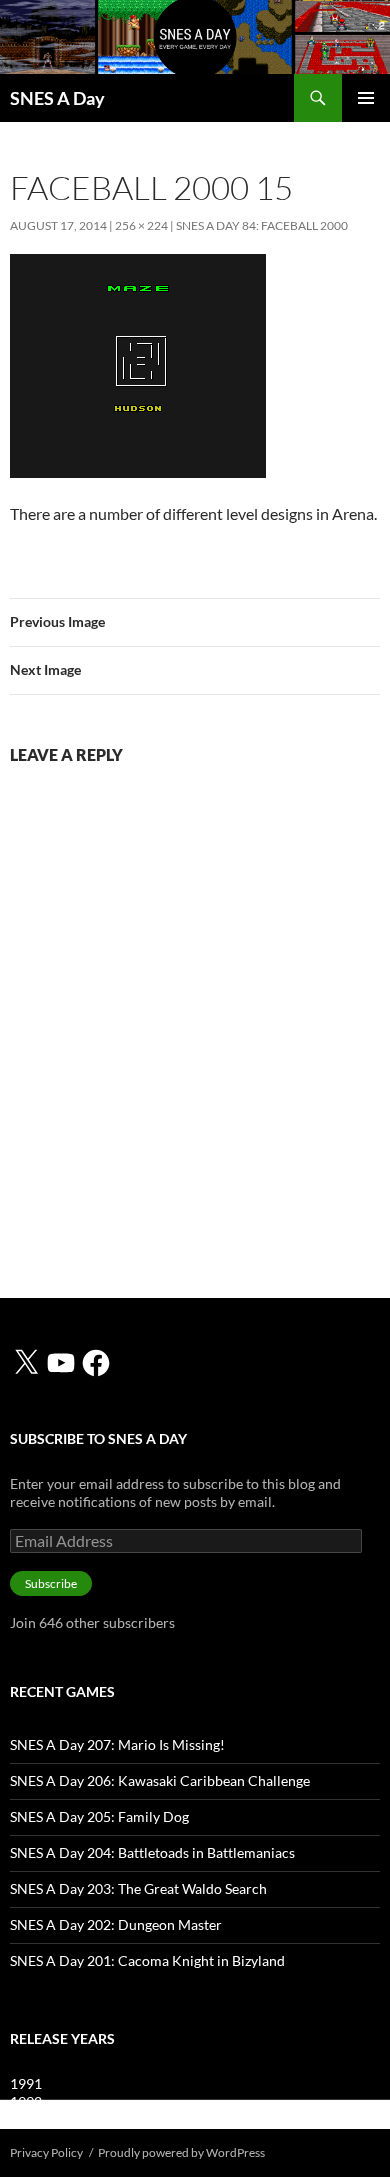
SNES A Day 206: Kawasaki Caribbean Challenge (160, 1780)
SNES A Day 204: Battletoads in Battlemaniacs (152, 1852)
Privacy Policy (46, 2152)
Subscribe (51, 1583)
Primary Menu (366, 98)
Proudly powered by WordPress (181, 2152)
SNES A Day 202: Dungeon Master (116, 1924)
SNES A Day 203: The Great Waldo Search (138, 1888)
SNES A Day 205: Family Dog (99, 1816)
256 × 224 (141, 225)
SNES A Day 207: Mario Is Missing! (117, 1744)
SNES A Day (57, 98)
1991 (26, 2083)
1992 (26, 2101)
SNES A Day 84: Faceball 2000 (262, 225)
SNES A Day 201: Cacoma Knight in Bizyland (147, 1960)
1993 (26, 2119)
